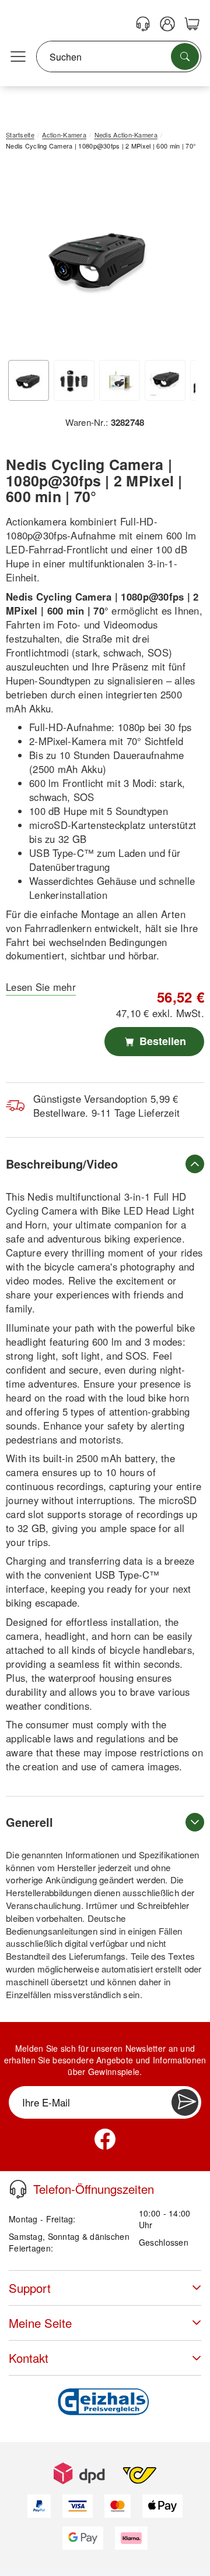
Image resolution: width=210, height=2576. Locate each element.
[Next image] (178, 260)
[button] (101, 257)
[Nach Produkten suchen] (185, 57)
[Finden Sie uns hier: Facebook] (105, 2139)
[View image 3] (120, 380)
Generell (29, 1822)
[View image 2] (74, 380)
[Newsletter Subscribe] (185, 2102)
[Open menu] (18, 57)
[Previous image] (23, 260)
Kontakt (29, 2358)
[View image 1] (29, 380)
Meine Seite (40, 2323)
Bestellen (161, 1041)
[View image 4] (165, 380)
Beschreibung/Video (62, 1164)
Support (30, 2288)
